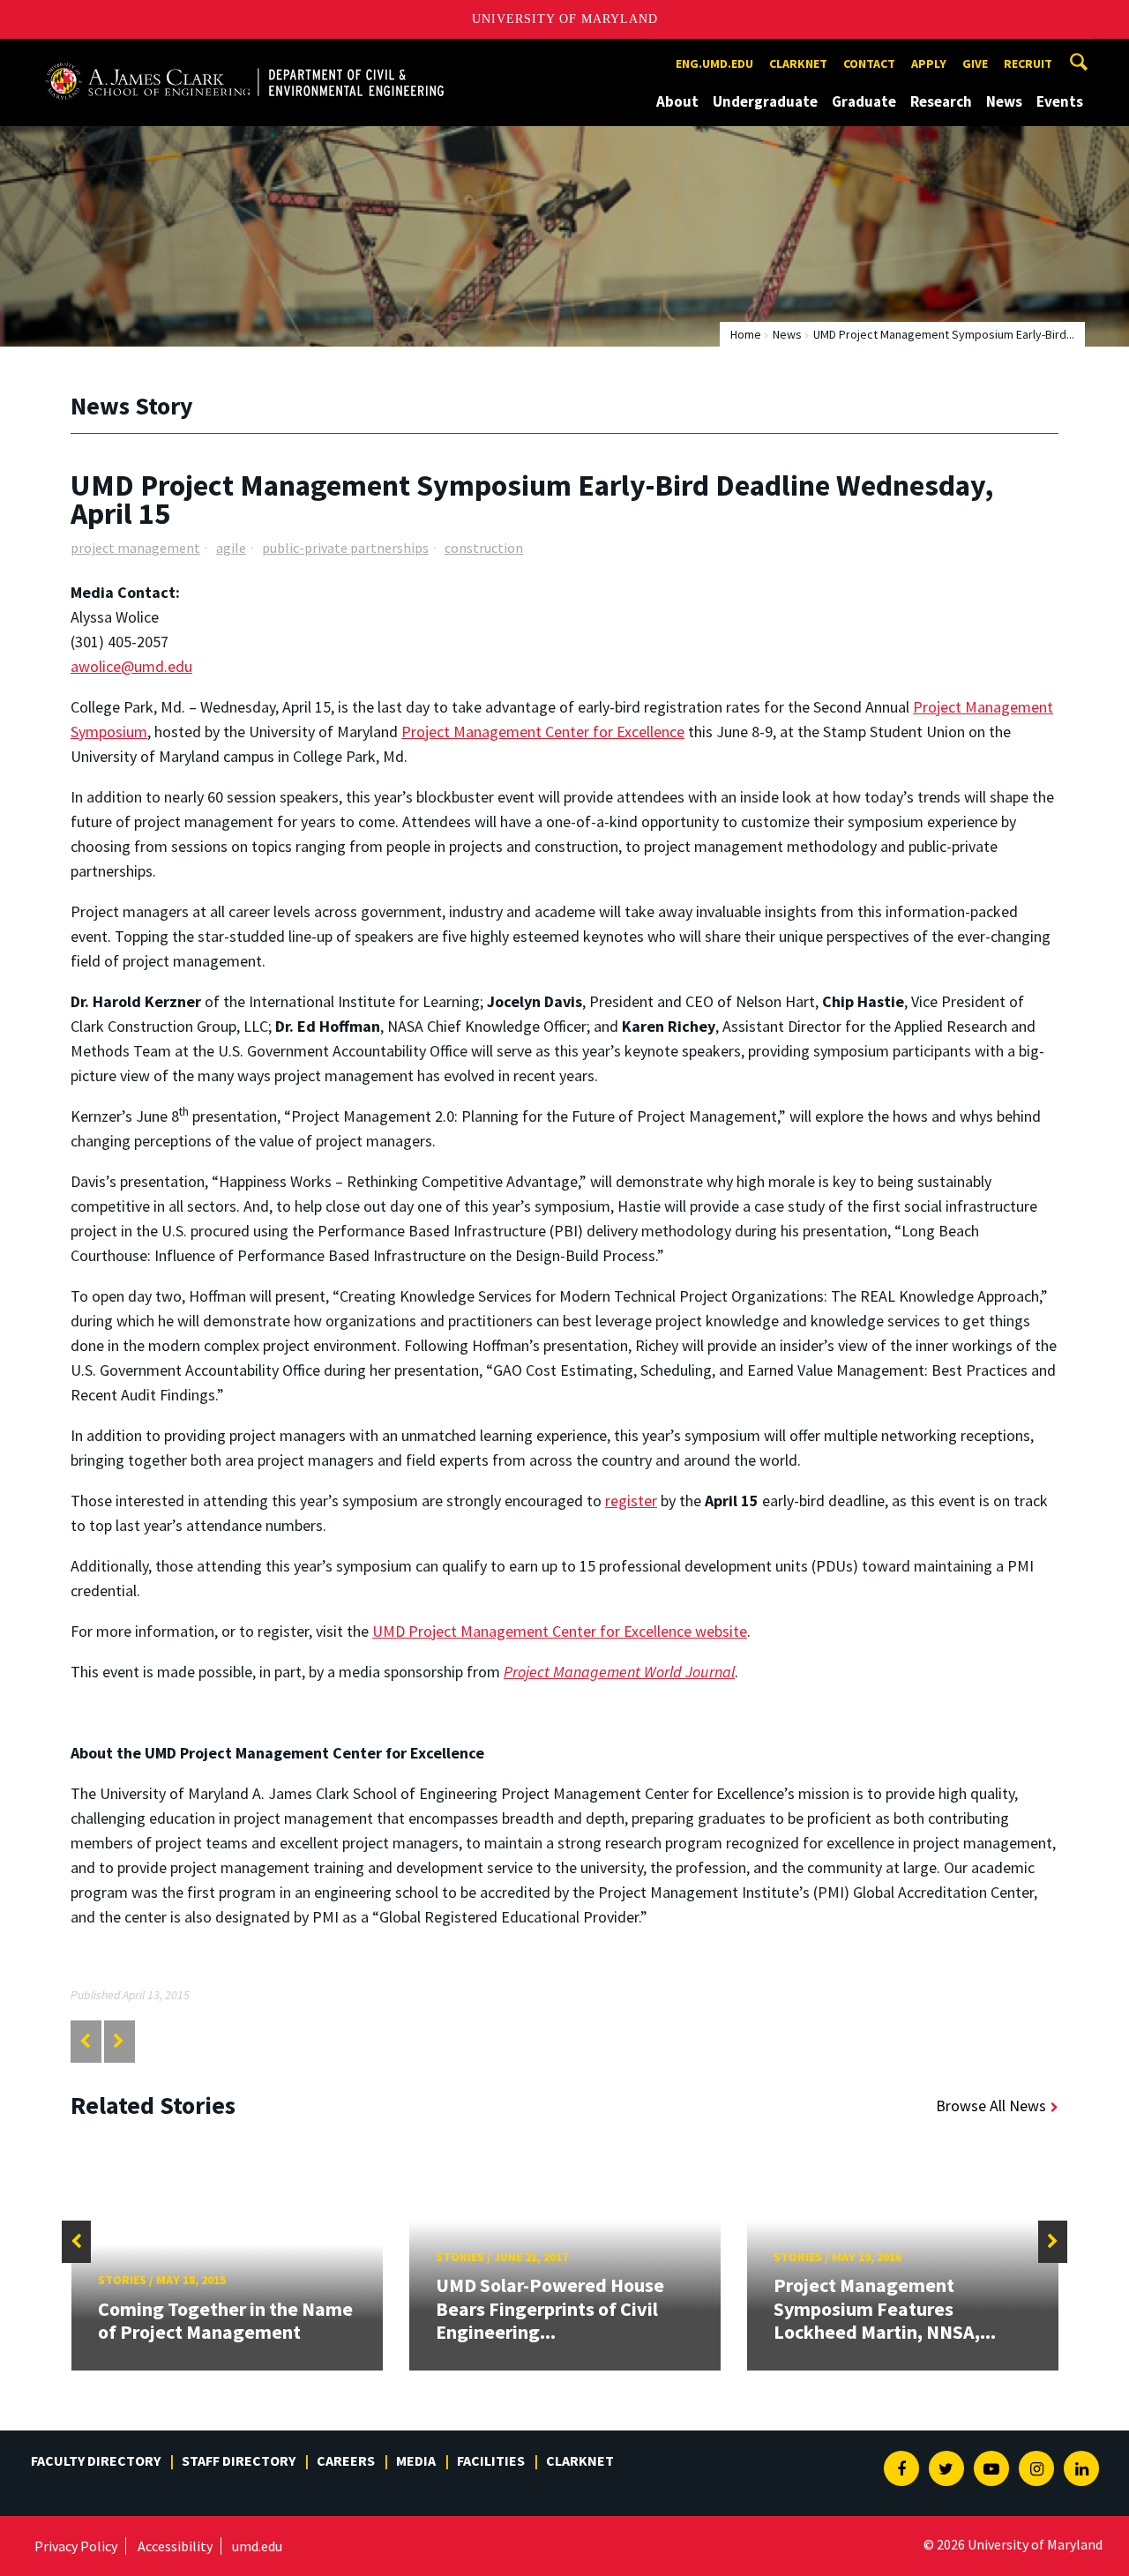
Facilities (491, 2460)
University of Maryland (565, 19)
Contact (869, 63)
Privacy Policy (76, 2546)
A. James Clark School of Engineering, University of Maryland (244, 55)
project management (135, 548)
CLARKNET (798, 63)
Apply (929, 63)
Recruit (1028, 63)
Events (1060, 101)
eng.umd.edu (714, 63)
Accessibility (175, 2546)
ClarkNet (580, 2460)
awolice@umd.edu (131, 666)
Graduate (864, 101)
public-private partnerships (345, 548)
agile (231, 548)
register (631, 1501)
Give (975, 63)
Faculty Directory (96, 2460)
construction (484, 548)
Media (416, 2460)
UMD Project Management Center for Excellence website (560, 1631)
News (1004, 101)
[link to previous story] (85, 2041)
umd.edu (257, 2546)
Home (746, 334)
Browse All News (991, 2106)
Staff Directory (239, 2460)
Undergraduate (765, 101)
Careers (346, 2460)
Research (941, 101)
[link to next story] (119, 2041)
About (677, 101)
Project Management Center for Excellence (543, 732)
